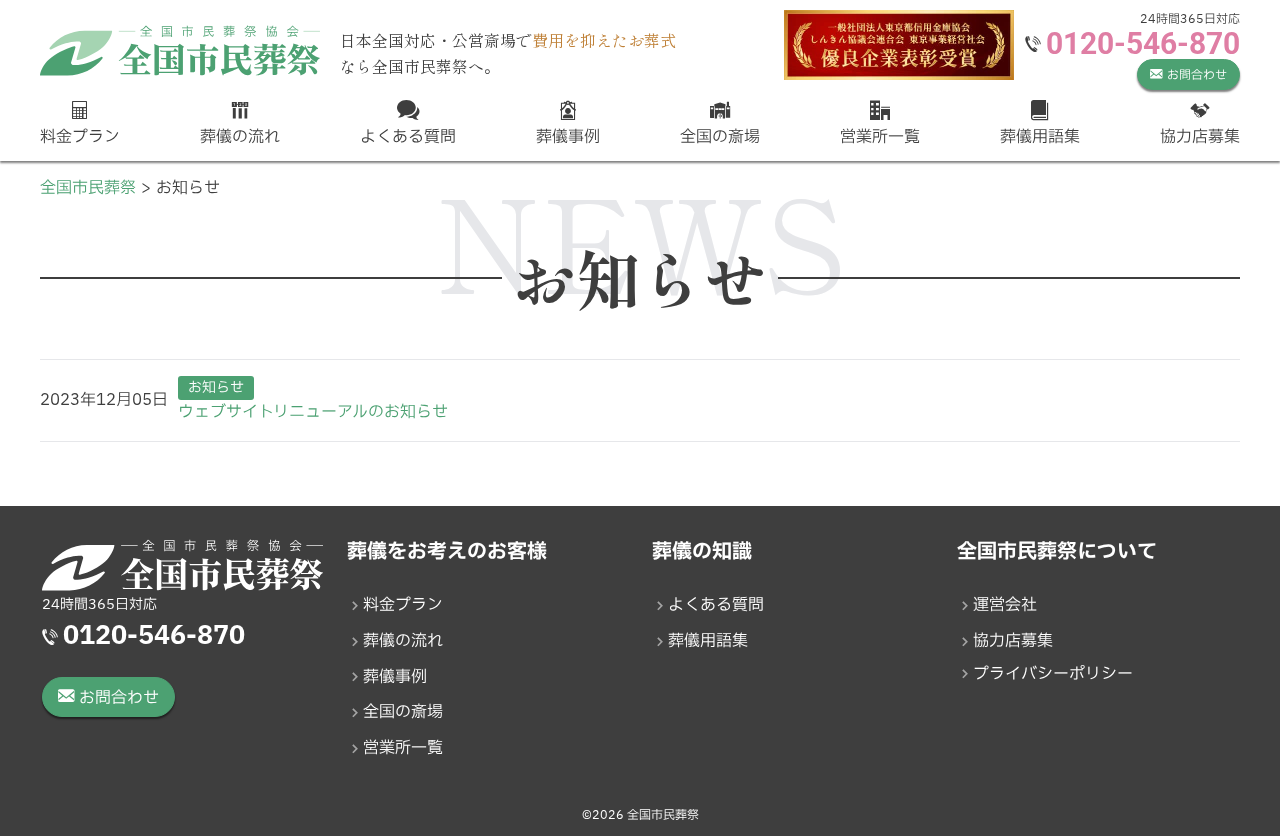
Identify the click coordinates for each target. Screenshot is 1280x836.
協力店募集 (1013, 641)
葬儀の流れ (403, 641)
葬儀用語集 (708, 641)
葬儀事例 (395, 677)
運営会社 (1005, 605)
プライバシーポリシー (1053, 674)
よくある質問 (716, 605)
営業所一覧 (403, 748)
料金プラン (403, 605)
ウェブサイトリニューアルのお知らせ (313, 412)
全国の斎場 (403, 712)
